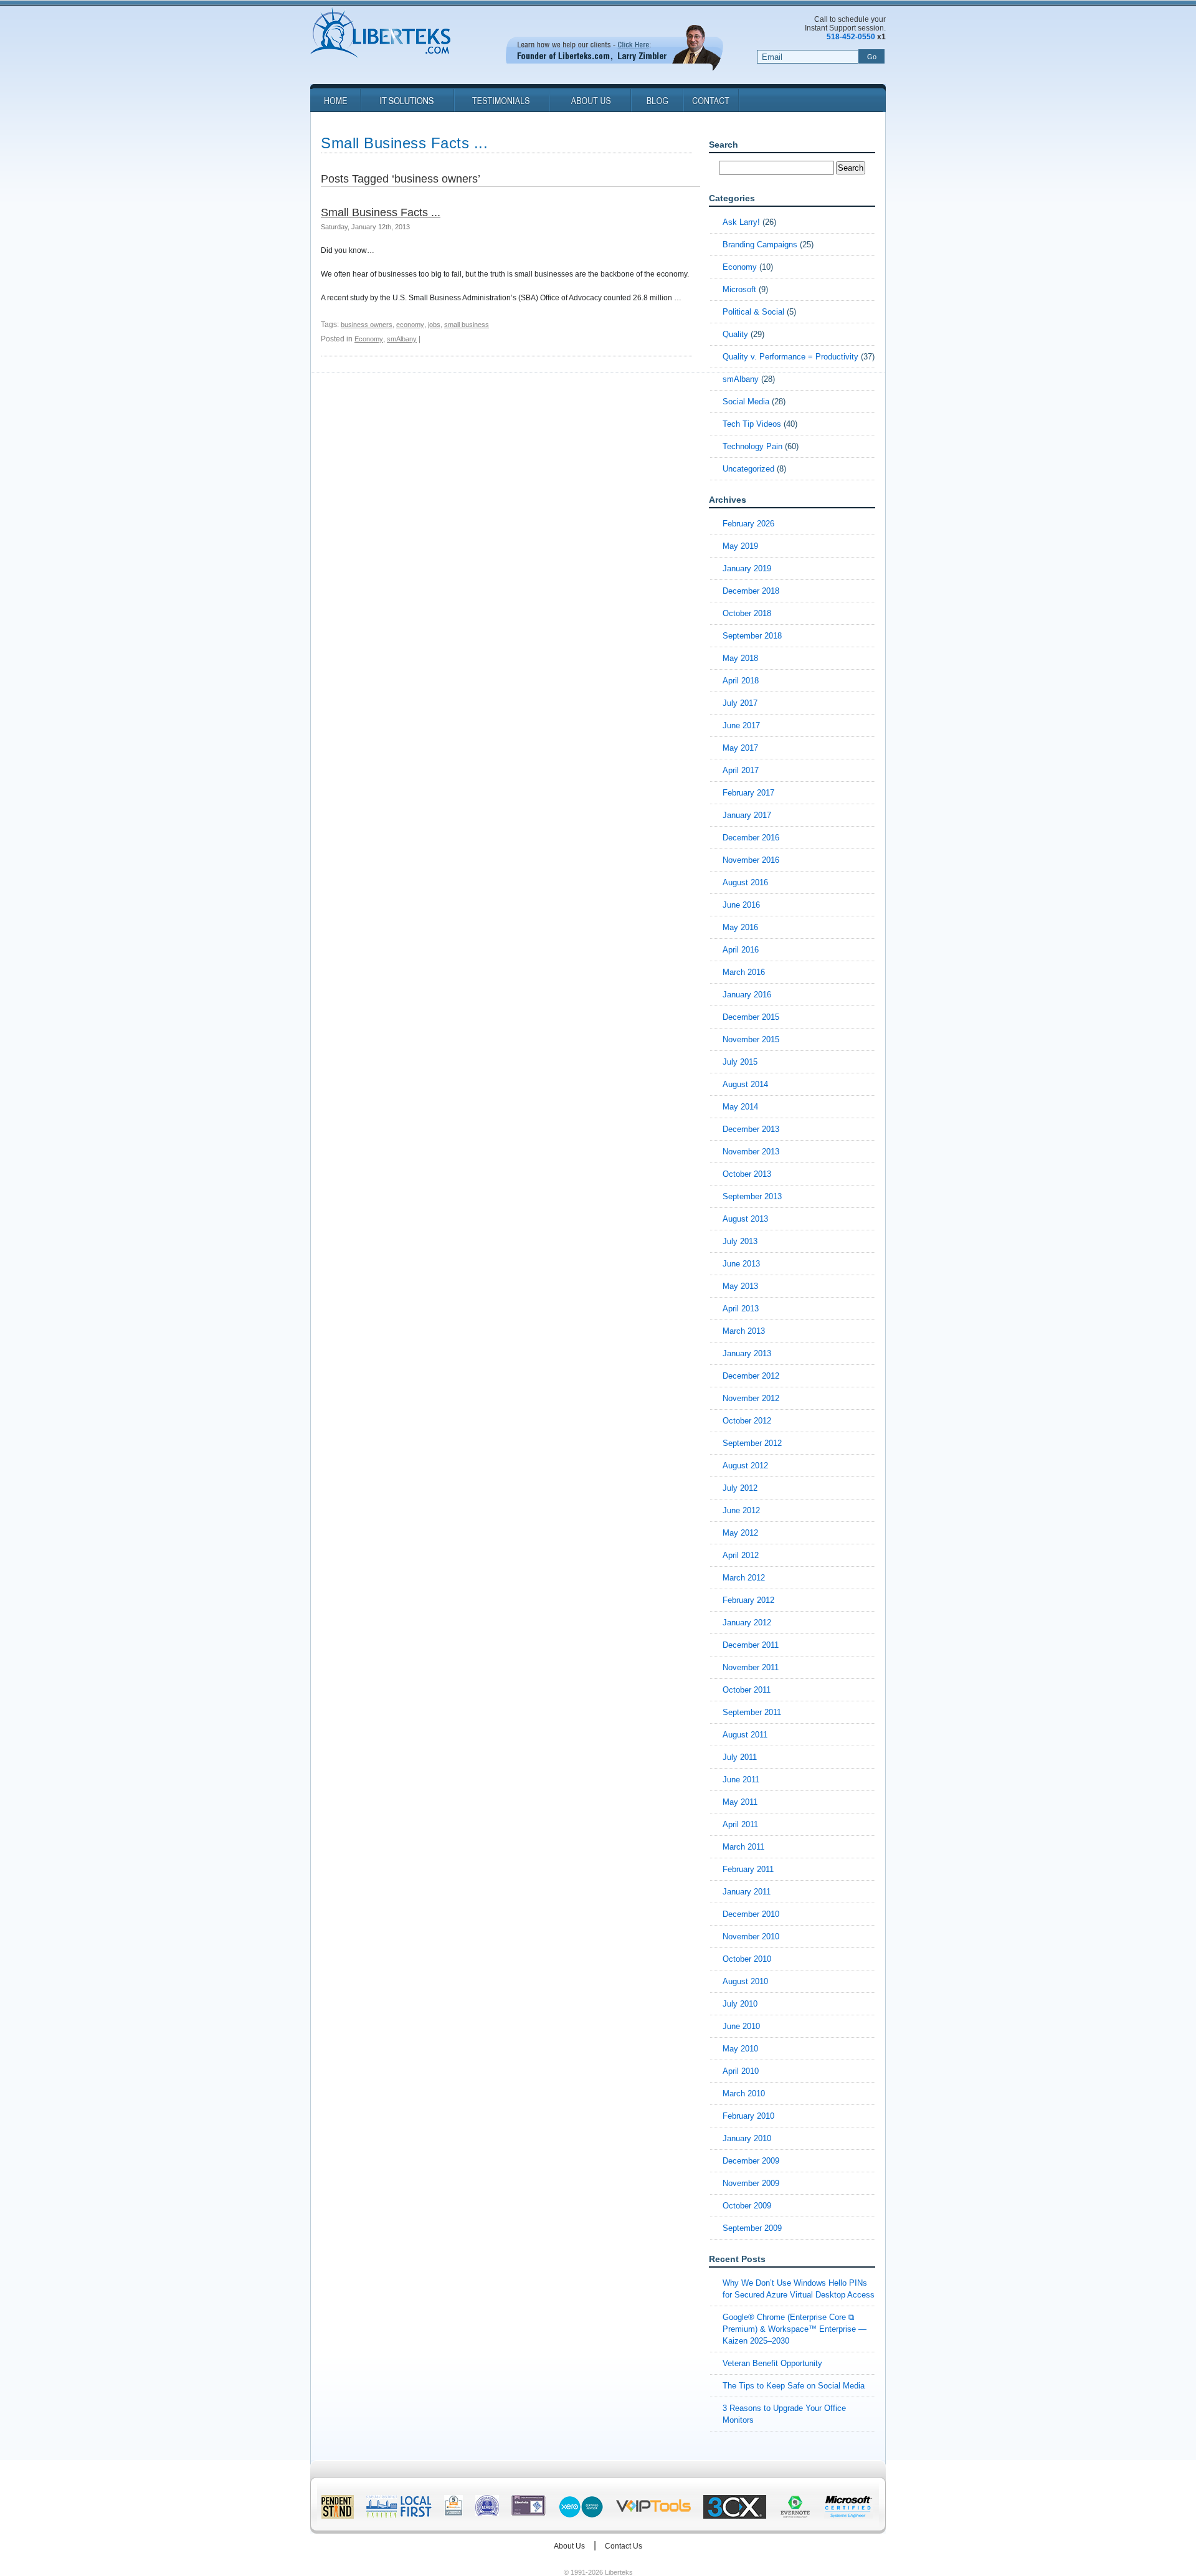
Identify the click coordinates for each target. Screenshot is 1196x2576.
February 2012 (748, 1600)
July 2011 (740, 1757)
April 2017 (741, 770)
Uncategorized (748, 469)
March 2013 (744, 1331)
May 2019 (740, 546)
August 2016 (745, 882)
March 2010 (744, 2094)
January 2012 (747, 1623)
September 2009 (752, 2228)
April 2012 (741, 1555)
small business (467, 325)
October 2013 (747, 1174)
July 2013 (740, 1241)
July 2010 (740, 2004)
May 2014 (740, 1107)
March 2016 (744, 972)
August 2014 (745, 1084)
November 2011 (751, 1667)
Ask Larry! (741, 222)
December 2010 (751, 1914)
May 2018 (740, 658)
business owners (367, 325)
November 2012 (751, 1398)
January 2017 (747, 815)
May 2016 (740, 927)
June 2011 (741, 1780)
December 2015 (751, 1017)
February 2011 (748, 1869)
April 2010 (741, 2071)
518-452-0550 (851, 37)
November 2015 (751, 1039)
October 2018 (747, 613)
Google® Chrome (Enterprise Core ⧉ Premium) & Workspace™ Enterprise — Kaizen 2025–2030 (795, 2329)
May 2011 (740, 1802)
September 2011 (752, 1712)
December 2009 (751, 2161)
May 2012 (740, 1533)
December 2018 (751, 591)
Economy (369, 339)
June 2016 (741, 905)
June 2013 (741, 1264)
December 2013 (751, 1129)
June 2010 (741, 2026)
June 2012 (741, 1510)
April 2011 (740, 1824)
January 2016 (747, 995)
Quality (735, 334)
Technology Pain (752, 446)
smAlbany (402, 339)
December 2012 (751, 1376)
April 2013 (741, 1309)
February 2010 (748, 2116)
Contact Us (624, 2546)
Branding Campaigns (760, 245)
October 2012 (747, 1421)
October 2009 (747, 2206)
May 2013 (740, 1286)
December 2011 (751, 1645)
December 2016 (751, 838)
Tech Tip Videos (752, 424)
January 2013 (747, 1353)
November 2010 (751, 1937)
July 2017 (740, 703)
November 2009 (751, 2183)
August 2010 (745, 1981)
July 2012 (740, 1488)
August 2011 (745, 1735)
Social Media (746, 402)
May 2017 (740, 748)
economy (410, 325)
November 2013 (751, 1152)
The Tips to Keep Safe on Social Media (794, 2386)
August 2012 (745, 1466)
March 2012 (744, 1578)
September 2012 (752, 1443)
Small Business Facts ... (381, 212)
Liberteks (380, 34)
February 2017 (748, 793)
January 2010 (747, 2138)
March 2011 (743, 1847)
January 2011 (747, 1892)
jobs (434, 325)
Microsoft (739, 289)
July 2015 (740, 1062)
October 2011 (747, 1690)
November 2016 (751, 860)
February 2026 (748, 524)
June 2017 (741, 725)
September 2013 (752, 1196)
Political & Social (753, 312)
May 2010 (740, 2049)
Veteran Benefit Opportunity (772, 2363)
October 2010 (747, 1959)
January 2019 (747, 568)
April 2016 (741, 950)
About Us (569, 2546)
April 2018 (741, 681)
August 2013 (745, 1219)
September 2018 (752, 636)
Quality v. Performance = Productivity (790, 357)
